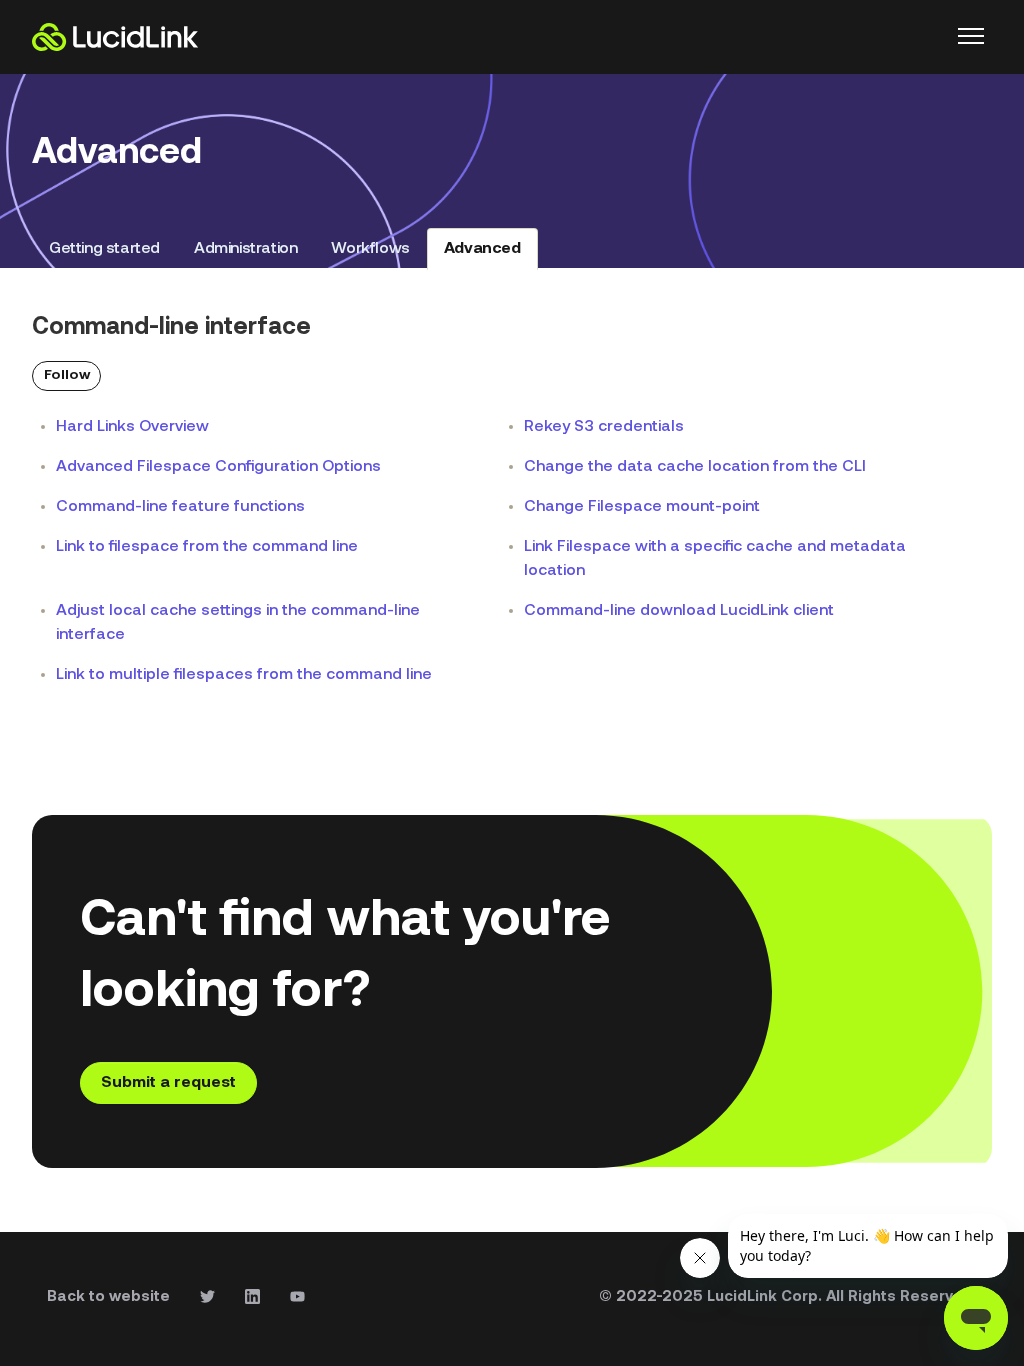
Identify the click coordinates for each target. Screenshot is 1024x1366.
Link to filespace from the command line (207, 547)
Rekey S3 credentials (604, 427)
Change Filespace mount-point (642, 507)
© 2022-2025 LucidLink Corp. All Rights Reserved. (788, 1297)
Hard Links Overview (132, 427)
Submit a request (168, 1083)
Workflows (370, 249)
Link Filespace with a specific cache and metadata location (715, 559)
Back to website (108, 1297)
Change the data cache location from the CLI (695, 467)
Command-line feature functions (180, 507)
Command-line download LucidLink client (679, 611)
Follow (67, 375)
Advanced (482, 249)
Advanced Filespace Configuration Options (218, 467)
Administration (245, 249)
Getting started (104, 249)
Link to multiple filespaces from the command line (244, 675)
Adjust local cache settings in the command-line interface (238, 623)
